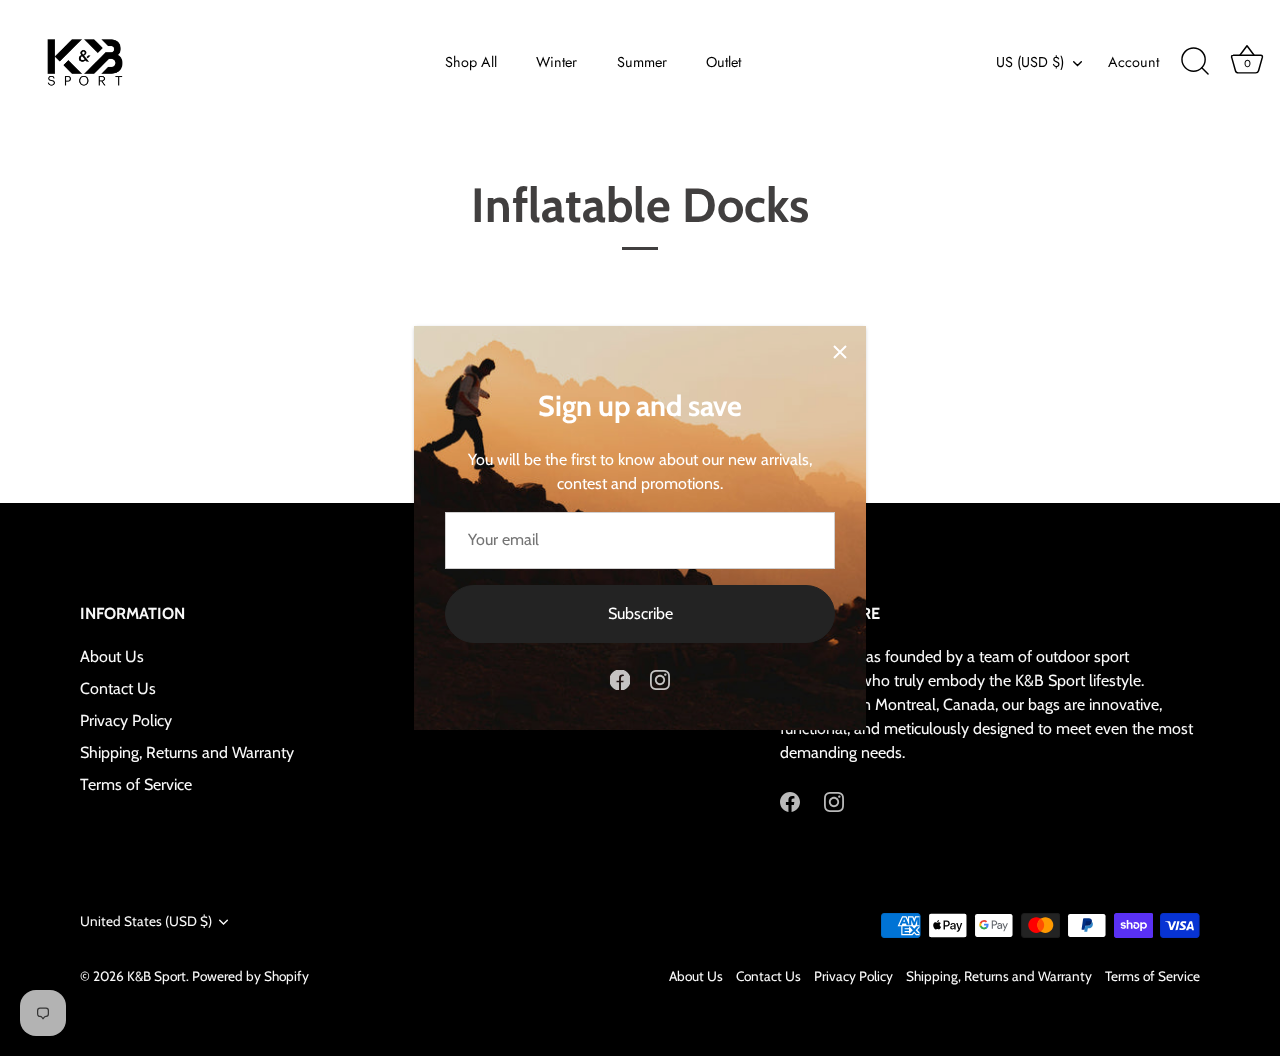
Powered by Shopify (250, 976)
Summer (642, 62)
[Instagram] (660, 678)
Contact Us (118, 688)
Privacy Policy (126, 720)
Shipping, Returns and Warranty (187, 752)
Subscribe (640, 613)
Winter (556, 62)
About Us (112, 656)
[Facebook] (620, 678)
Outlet (723, 62)
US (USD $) (1030, 62)
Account (1133, 62)
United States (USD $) (146, 921)
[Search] (1195, 62)
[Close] (840, 352)
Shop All (471, 62)
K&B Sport (156, 976)
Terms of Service (136, 784)
